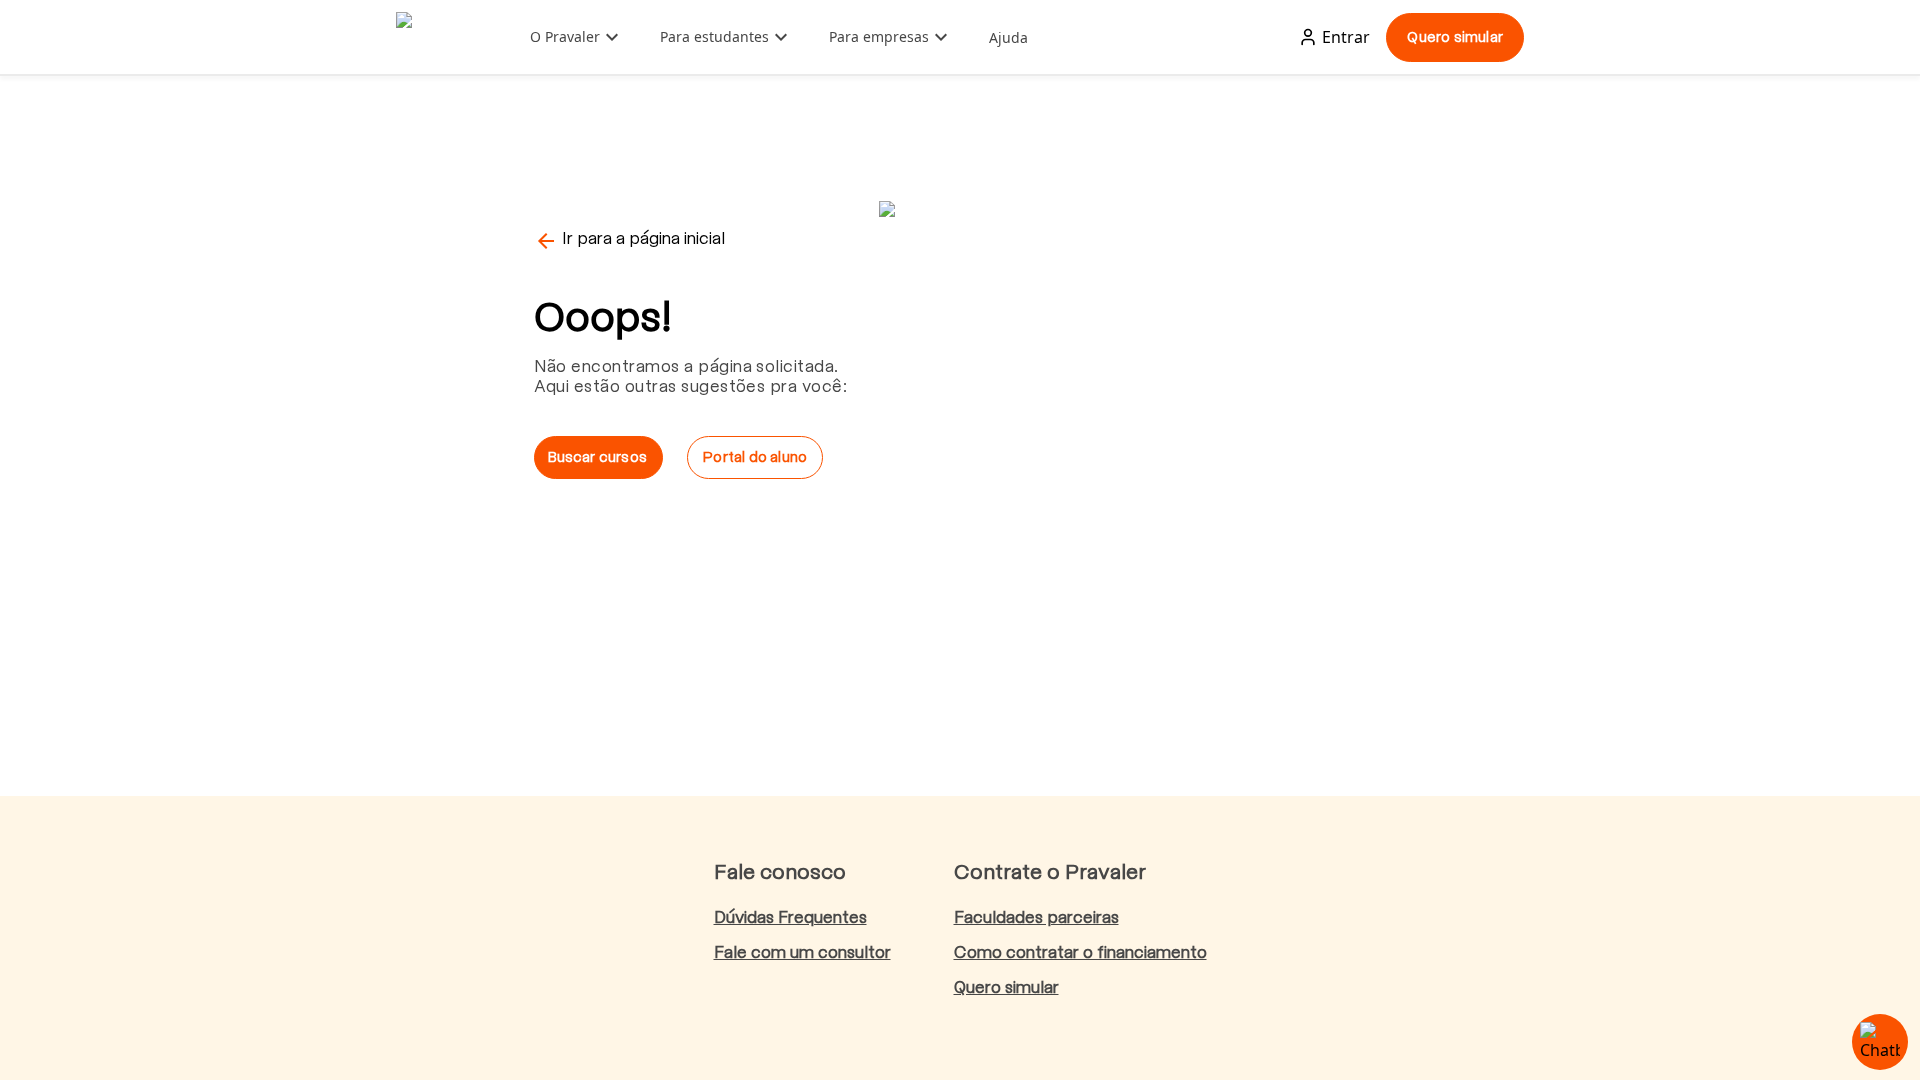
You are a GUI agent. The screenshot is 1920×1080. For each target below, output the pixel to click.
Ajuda (1008, 37)
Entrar (1346, 37)
